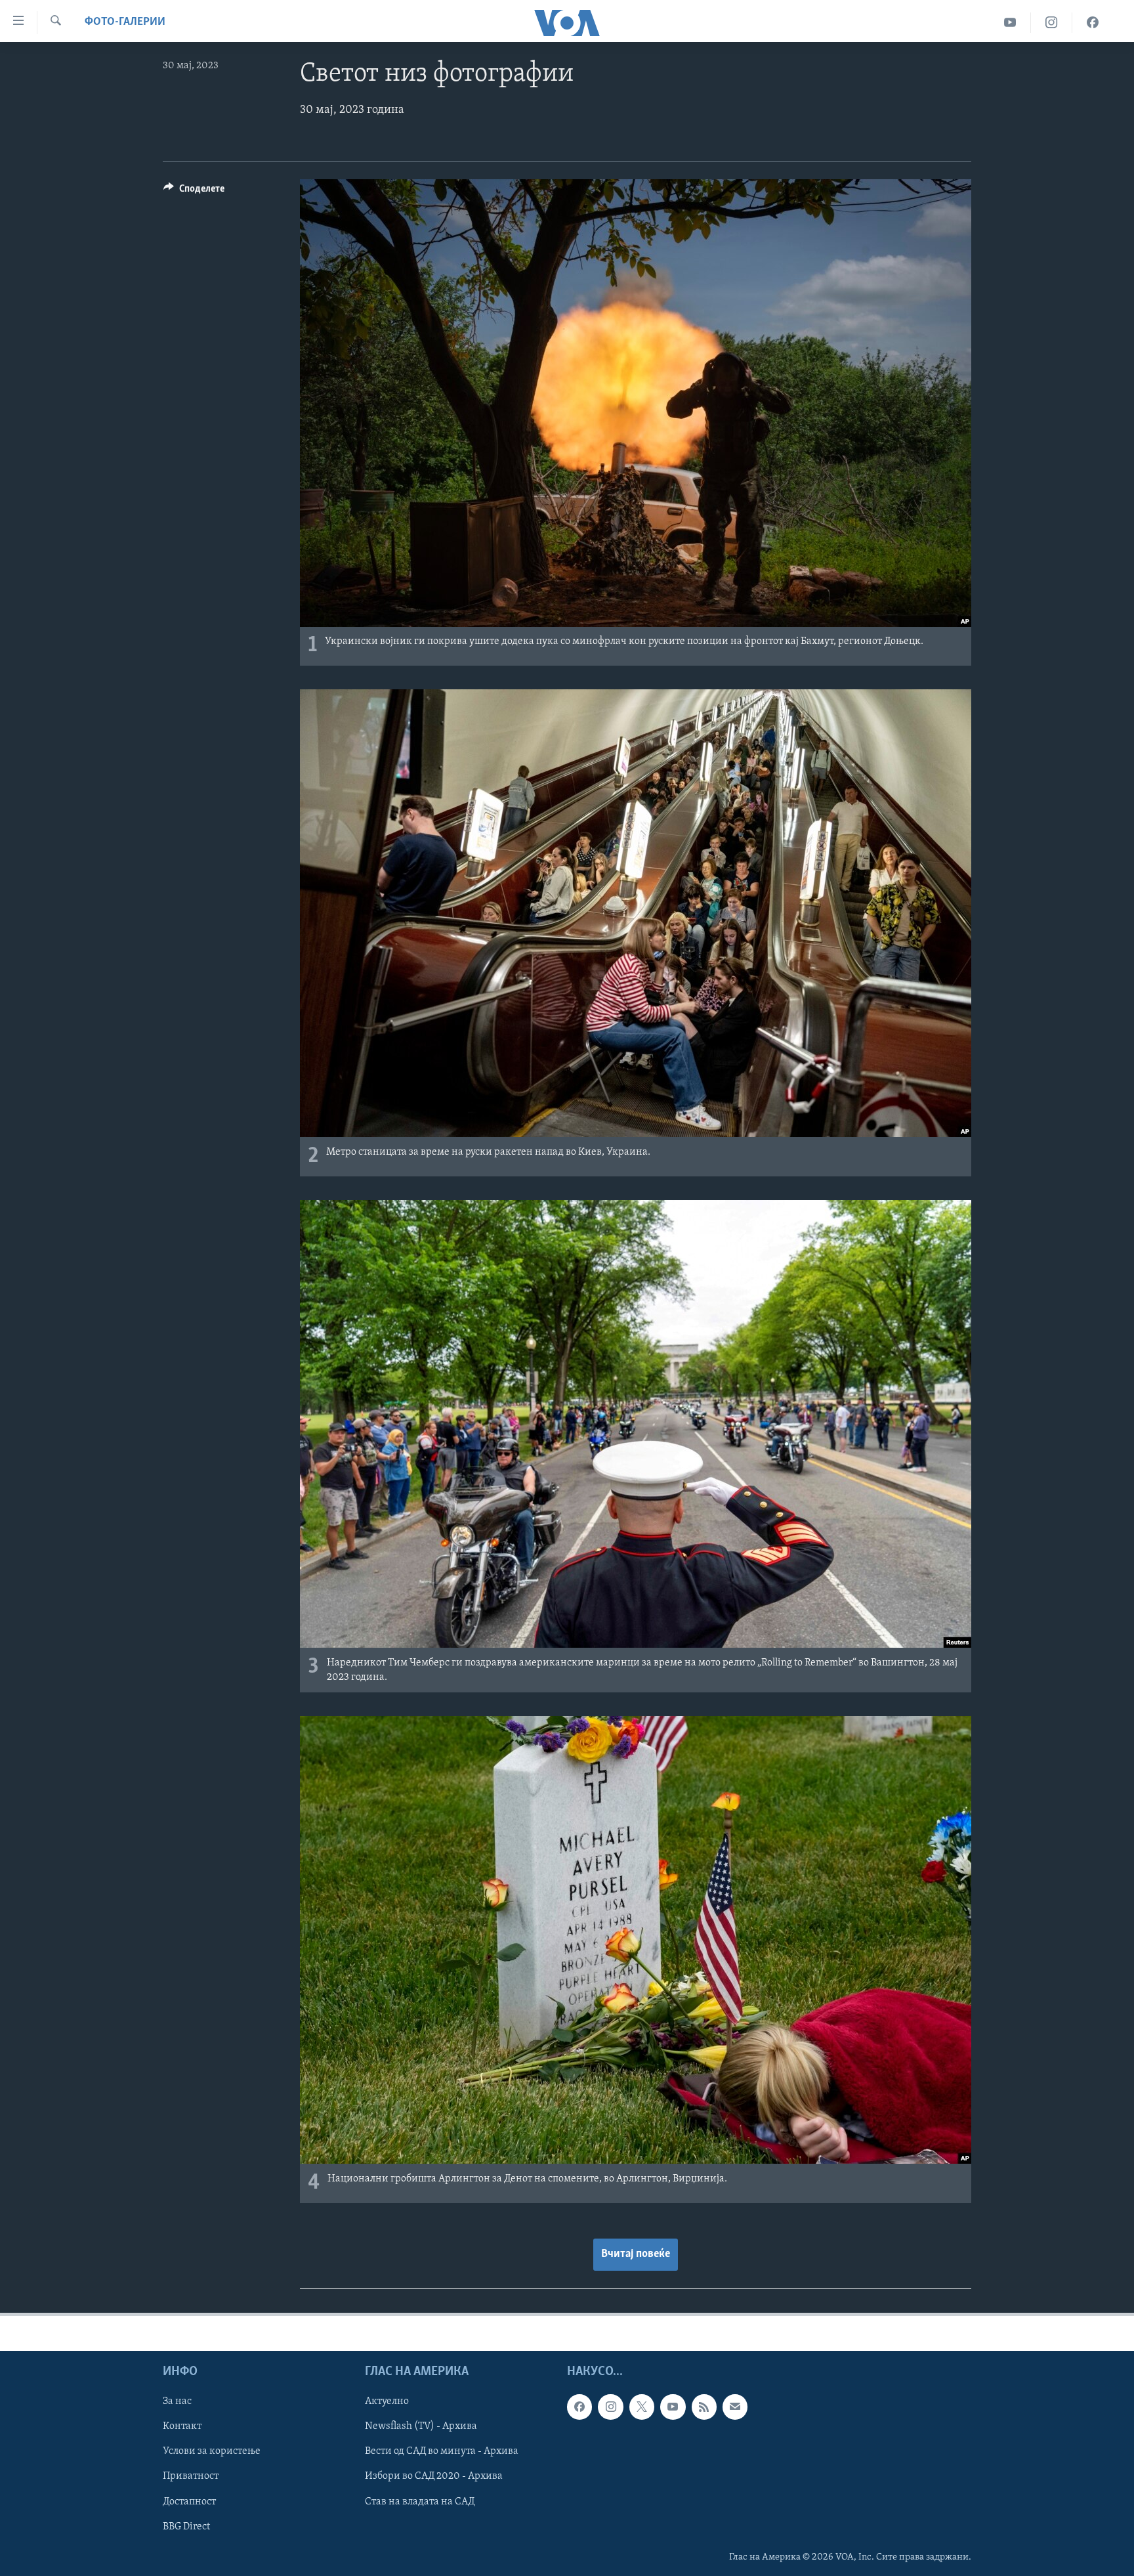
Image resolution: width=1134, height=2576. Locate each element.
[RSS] (704, 2407)
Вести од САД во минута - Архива (442, 2451)
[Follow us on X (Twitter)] (642, 2407)
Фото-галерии (125, 22)
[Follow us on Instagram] (610, 2407)
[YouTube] (1010, 23)
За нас (177, 2401)
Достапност (189, 2501)
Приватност (191, 2476)
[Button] (194, 192)
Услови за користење (212, 2451)
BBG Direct (186, 2526)
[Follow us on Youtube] (673, 2407)
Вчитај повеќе (636, 2254)
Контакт (182, 2426)
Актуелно (387, 2401)
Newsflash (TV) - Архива (421, 2426)
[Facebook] (1093, 23)
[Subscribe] (735, 2407)
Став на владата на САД (420, 2501)
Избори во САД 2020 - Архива (434, 2476)
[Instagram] (1052, 23)
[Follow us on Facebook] (579, 2407)
